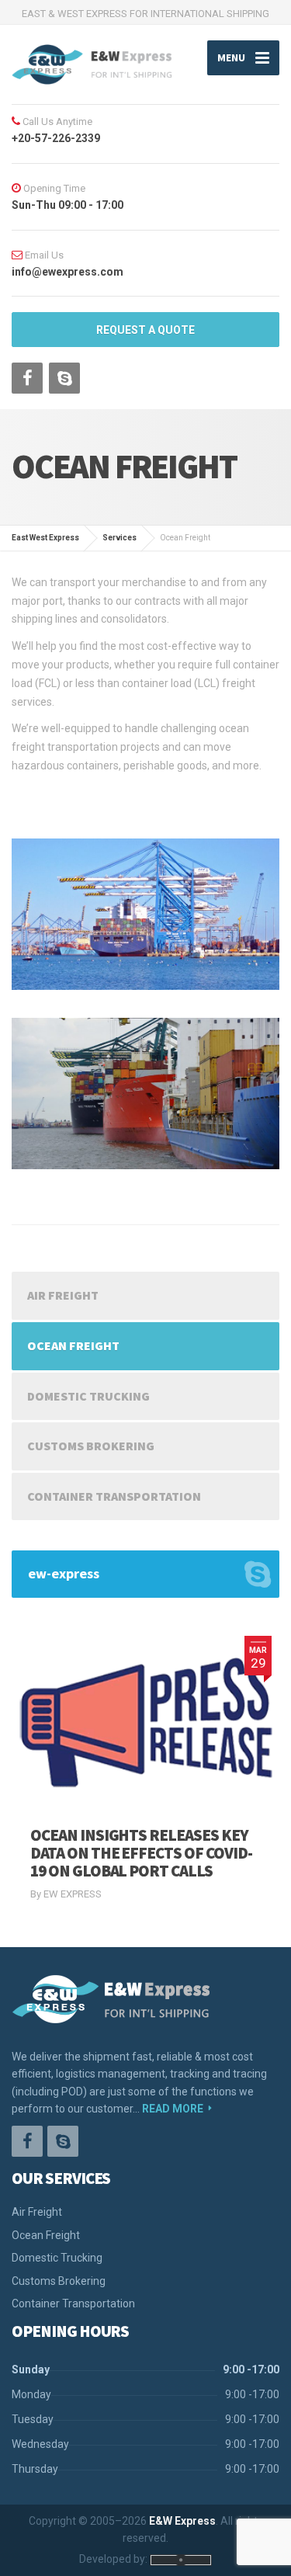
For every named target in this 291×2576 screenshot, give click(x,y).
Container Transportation (114, 1496)
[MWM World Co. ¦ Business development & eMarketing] (181, 2559)
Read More (173, 2109)
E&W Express (182, 2521)
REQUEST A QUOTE (145, 330)
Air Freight (63, 1295)
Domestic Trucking (88, 1396)
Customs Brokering (91, 1446)
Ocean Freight (73, 1345)
